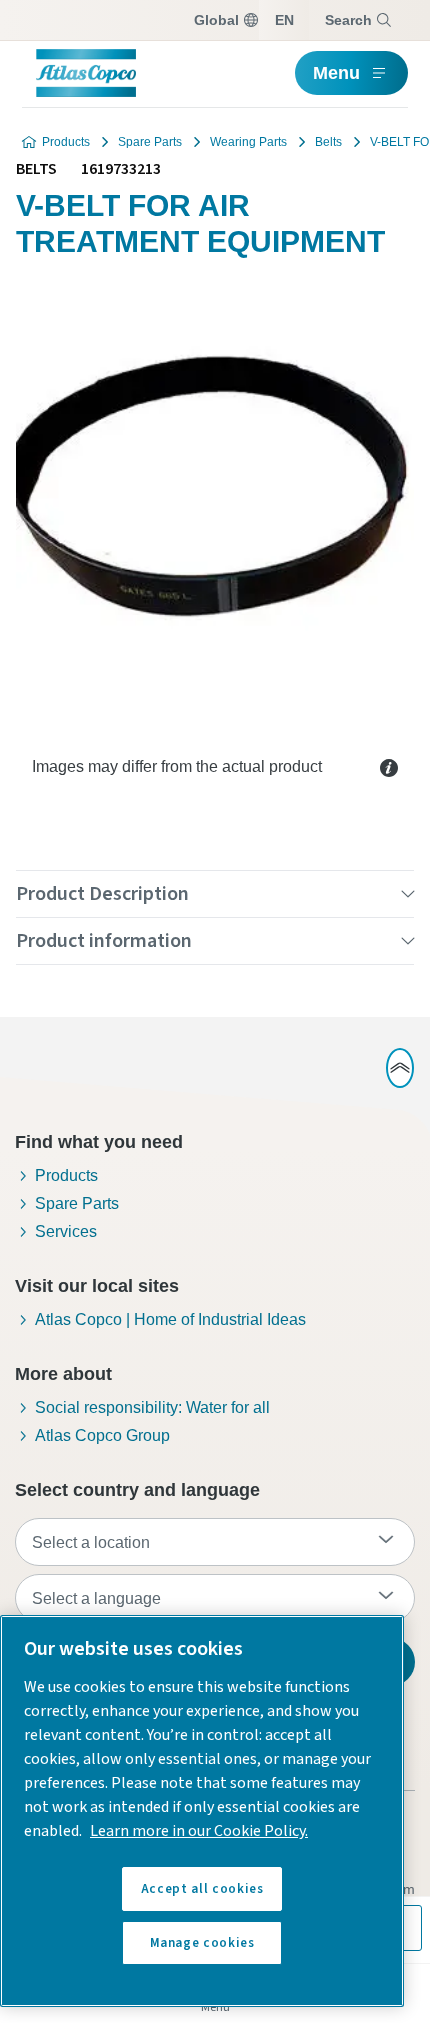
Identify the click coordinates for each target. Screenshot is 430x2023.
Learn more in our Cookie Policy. (199, 1831)
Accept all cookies (202, 1889)
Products (66, 142)
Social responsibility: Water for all (152, 1407)
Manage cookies (202, 1943)
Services (66, 1231)
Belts (328, 142)
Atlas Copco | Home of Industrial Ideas (170, 1319)
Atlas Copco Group (102, 1435)
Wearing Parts (248, 142)
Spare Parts (150, 142)
